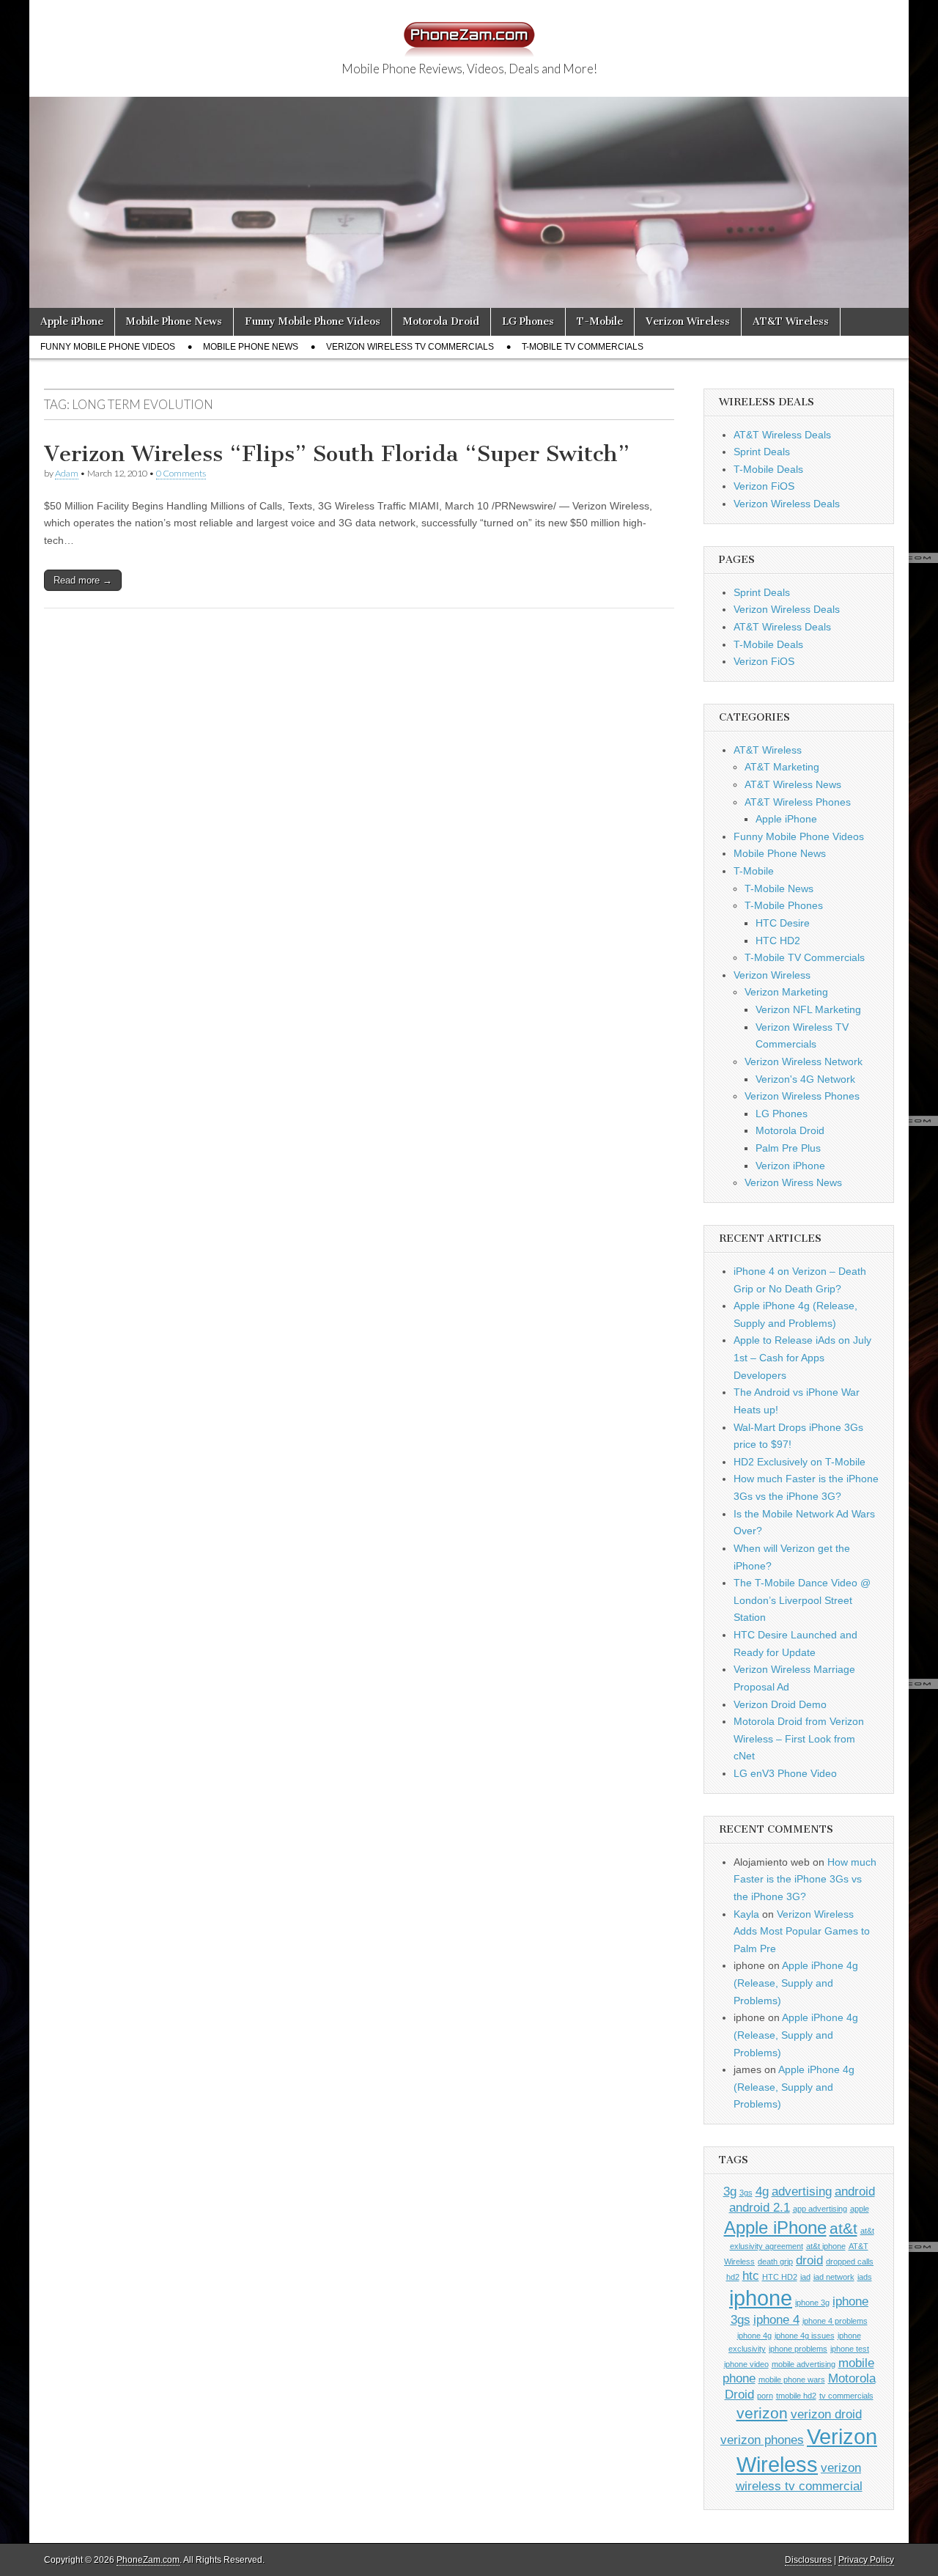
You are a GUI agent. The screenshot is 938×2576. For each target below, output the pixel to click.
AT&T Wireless (791, 321)
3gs (746, 2193)
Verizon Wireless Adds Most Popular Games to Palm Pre (802, 1931)
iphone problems (798, 2349)
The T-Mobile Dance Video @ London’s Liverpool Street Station (802, 1600)
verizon (762, 2413)
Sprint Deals (762, 452)
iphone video (746, 2364)
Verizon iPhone (790, 1166)
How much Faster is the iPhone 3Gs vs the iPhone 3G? (805, 1879)
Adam (67, 473)
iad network (834, 2277)
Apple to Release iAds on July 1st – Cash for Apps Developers (802, 1357)
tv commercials (846, 2396)
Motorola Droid (441, 321)
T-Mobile (600, 321)
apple (860, 2209)
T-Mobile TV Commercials (583, 347)
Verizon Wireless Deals (787, 504)
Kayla (746, 1914)
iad (805, 2277)
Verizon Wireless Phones (802, 1096)
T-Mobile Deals (768, 469)
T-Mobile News (779, 888)
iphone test (850, 2349)
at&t (843, 2228)
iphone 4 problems (835, 2321)
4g (762, 2192)
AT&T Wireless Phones (798, 802)
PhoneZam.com (148, 2560)
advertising (802, 2192)
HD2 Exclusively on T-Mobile (799, 1462)
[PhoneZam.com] (469, 32)
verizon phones (762, 2440)
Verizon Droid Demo (780, 1704)
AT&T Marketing (782, 767)
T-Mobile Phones (784, 905)
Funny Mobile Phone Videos (313, 321)
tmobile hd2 (796, 2396)
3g (730, 2192)
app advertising (820, 2209)
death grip (775, 2262)
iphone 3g (812, 2303)
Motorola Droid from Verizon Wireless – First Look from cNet (799, 1738)
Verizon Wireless (688, 321)
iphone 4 (776, 2320)
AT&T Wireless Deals (782, 435)
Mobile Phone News (174, 321)
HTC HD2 (778, 941)
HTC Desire (783, 923)
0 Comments (181, 473)
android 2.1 (760, 2208)
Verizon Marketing (786, 992)
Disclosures (808, 2560)
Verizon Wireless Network (804, 1061)
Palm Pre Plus (788, 1148)
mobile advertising (804, 2364)
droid (809, 2260)
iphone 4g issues (805, 2336)
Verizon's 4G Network (805, 1079)
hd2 (733, 2277)
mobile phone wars (792, 2380)
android (855, 2192)
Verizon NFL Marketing (808, 1009)
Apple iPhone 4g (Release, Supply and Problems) (796, 1983)
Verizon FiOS (764, 486)
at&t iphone (826, 2246)
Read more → (83, 580)
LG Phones (528, 321)
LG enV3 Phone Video (785, 1773)
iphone (761, 2298)
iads (865, 2277)
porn (765, 2396)
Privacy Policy (866, 2560)
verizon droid (826, 2414)
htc (751, 2276)
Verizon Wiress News (793, 1182)
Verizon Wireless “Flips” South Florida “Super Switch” (337, 454)
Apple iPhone (72, 321)
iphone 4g (754, 2336)
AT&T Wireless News (793, 784)
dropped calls (850, 2262)
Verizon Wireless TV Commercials (410, 347)
